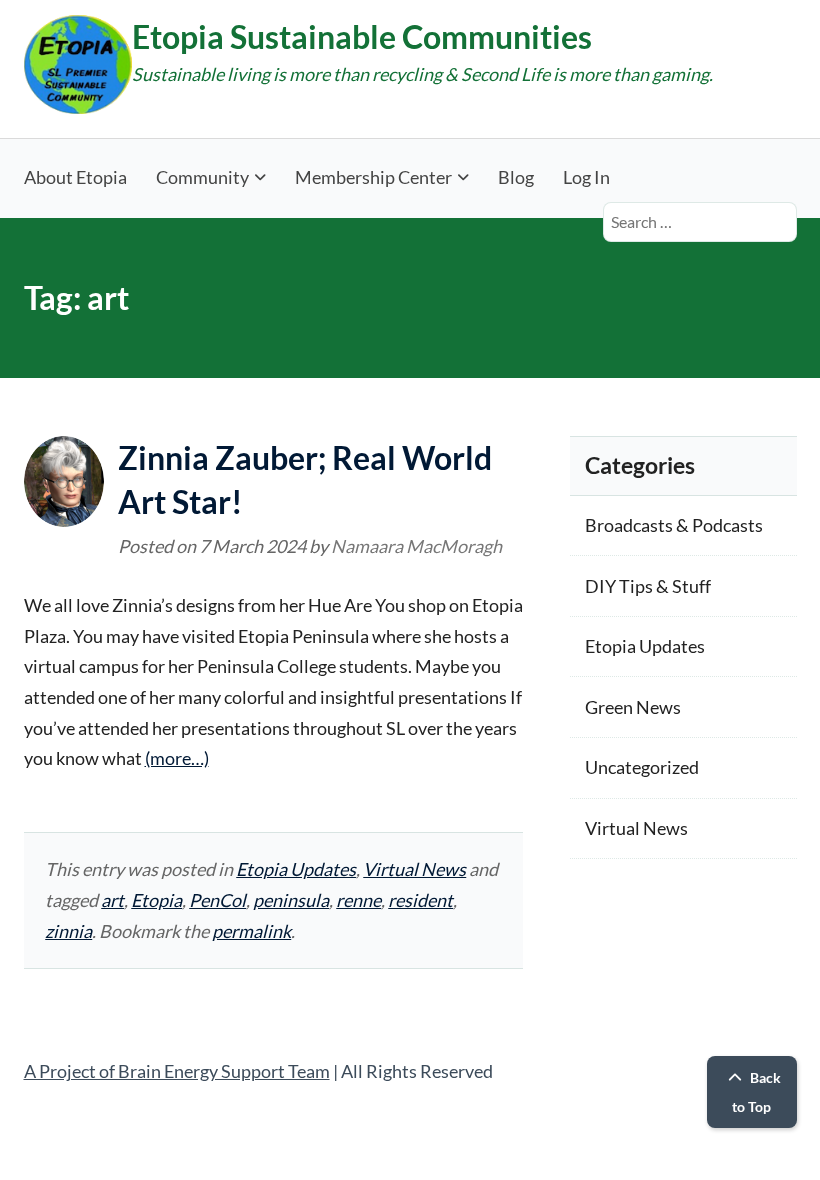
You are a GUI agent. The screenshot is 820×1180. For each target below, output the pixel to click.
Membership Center (373, 177)
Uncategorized (642, 767)
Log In (586, 177)
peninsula (291, 900)
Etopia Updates (296, 869)
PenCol (217, 900)
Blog (516, 177)
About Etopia (75, 177)
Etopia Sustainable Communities (362, 36)
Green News (633, 707)
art (112, 900)
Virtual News (414, 869)
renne (358, 900)
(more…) (177, 758)
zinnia (68, 931)
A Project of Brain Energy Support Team (177, 1071)
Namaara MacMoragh (416, 546)
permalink (251, 931)
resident (420, 900)
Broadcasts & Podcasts (674, 525)
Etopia (156, 900)
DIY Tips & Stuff (648, 586)
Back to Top (756, 1092)
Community (202, 177)
